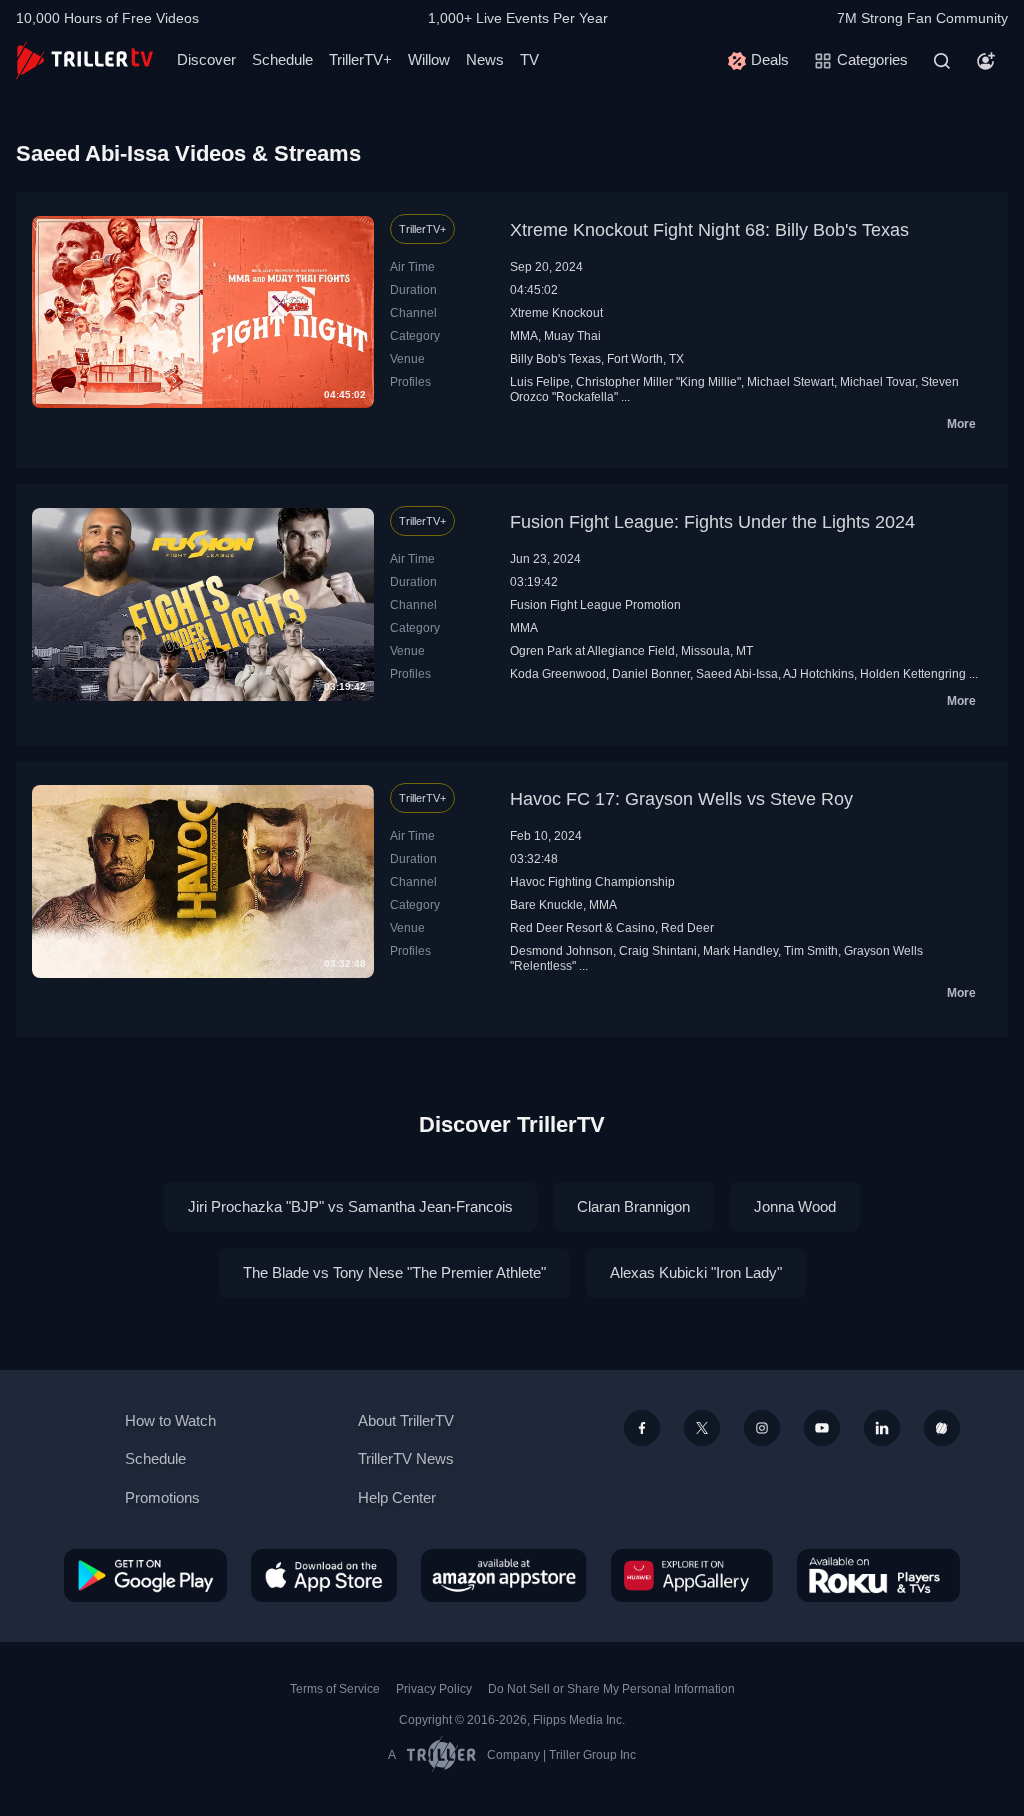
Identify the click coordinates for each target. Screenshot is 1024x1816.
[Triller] (942, 1428)
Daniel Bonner (651, 674)
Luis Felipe (540, 382)
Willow (429, 59)
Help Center (397, 1497)
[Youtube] (822, 1428)
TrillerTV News (406, 1458)
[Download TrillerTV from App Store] (324, 1575)
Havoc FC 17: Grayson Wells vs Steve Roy (681, 799)
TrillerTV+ (360, 59)
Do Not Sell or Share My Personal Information (611, 1689)
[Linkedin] (882, 1428)
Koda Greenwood (558, 674)
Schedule (282, 59)
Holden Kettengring (913, 674)
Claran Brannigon (633, 1206)
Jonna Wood (795, 1206)
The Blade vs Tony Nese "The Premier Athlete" (394, 1272)
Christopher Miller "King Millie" (658, 382)
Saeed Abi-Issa (737, 674)
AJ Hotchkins (818, 674)
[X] (702, 1428)
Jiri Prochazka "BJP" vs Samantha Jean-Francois (350, 1206)
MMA (524, 336)
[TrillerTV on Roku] (878, 1575)
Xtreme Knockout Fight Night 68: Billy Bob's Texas (709, 230)
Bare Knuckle (546, 905)
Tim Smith (811, 951)
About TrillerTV (406, 1420)
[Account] (986, 61)
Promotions (162, 1497)
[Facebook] (642, 1428)
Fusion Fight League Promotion (595, 605)
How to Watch (170, 1420)
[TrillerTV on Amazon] (504, 1575)
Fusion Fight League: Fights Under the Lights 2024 (712, 522)
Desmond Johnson (561, 951)
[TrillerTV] (84, 60)
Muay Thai (572, 336)
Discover (206, 59)
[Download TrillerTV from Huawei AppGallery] (692, 1575)
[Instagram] (762, 1428)
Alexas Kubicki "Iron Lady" (696, 1272)
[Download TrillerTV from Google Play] (145, 1575)
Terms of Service (335, 1689)
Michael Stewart (790, 382)
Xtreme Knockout (556, 313)
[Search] (942, 61)
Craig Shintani (658, 951)
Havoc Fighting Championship (592, 882)
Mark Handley (740, 951)
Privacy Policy (434, 1689)
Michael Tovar (877, 382)
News (485, 59)
